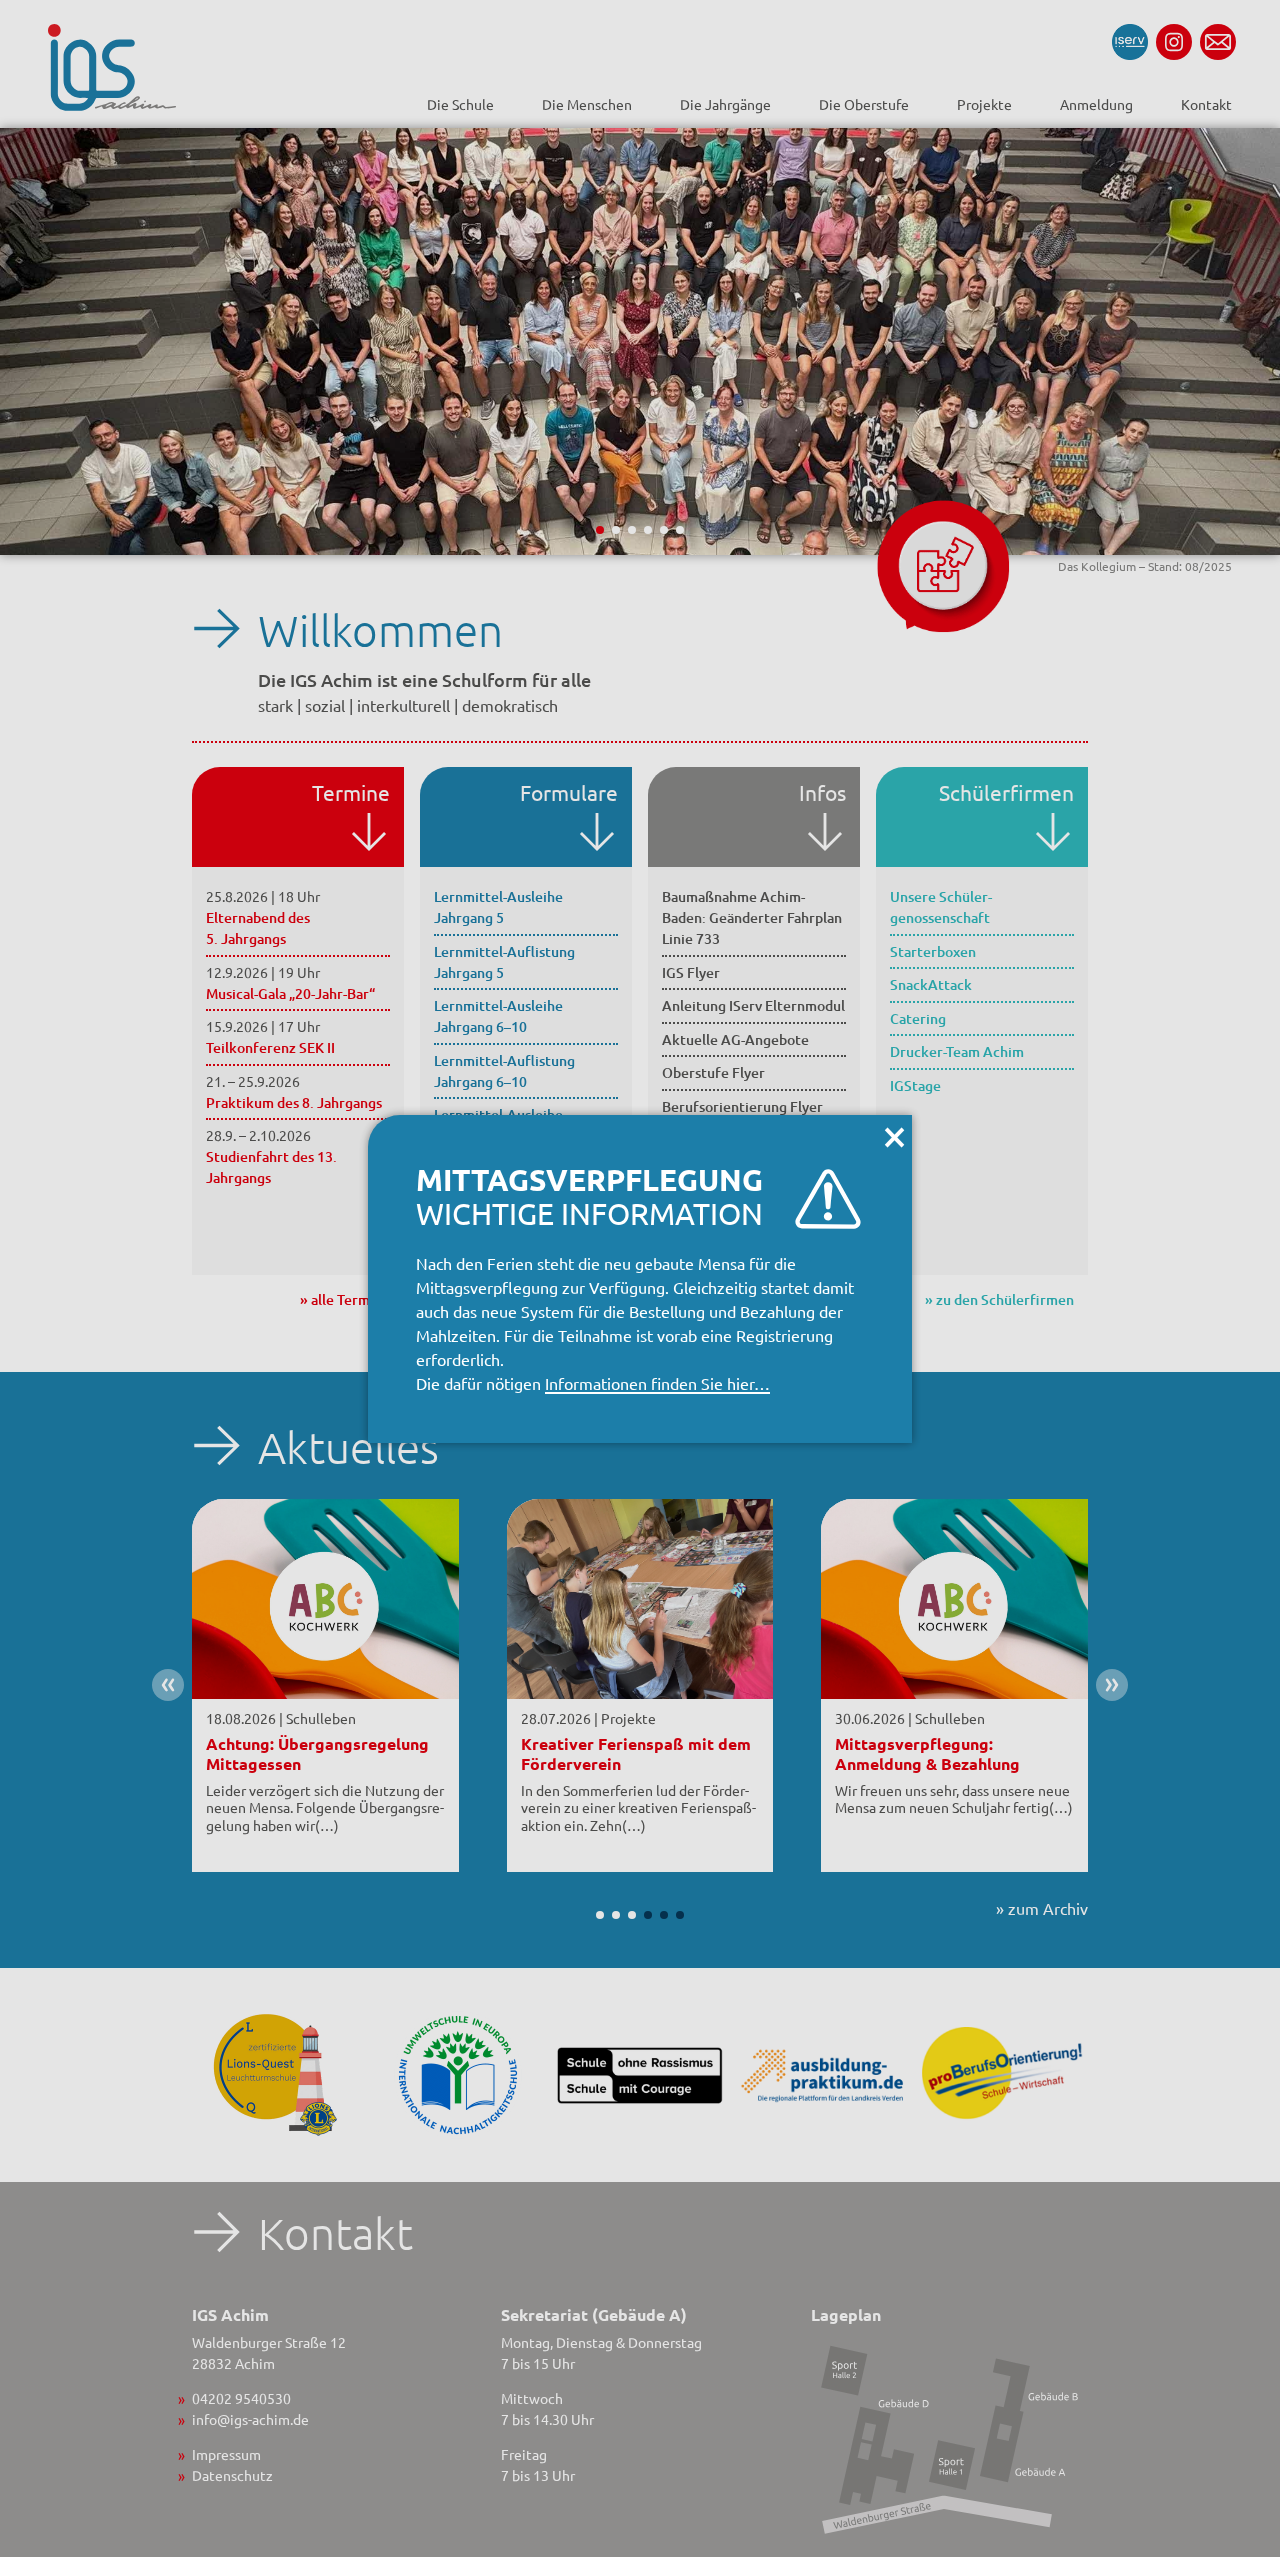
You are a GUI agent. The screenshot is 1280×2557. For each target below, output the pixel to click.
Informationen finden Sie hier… (657, 1383)
